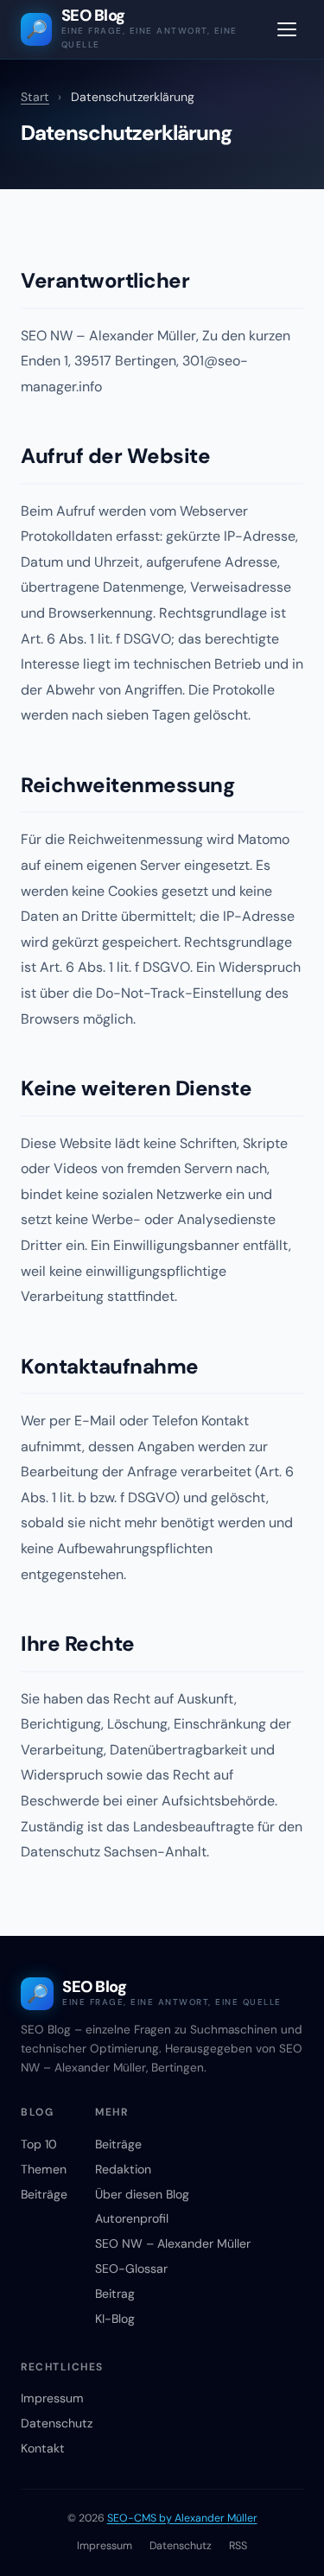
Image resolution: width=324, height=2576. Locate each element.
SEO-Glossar (131, 2268)
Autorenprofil (132, 2218)
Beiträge (44, 2194)
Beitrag (115, 2294)
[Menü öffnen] (287, 29)
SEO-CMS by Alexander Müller (182, 2518)
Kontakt (43, 2448)
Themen (44, 2169)
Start (35, 97)
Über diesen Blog (142, 2194)
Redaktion (123, 2169)
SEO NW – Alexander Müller (173, 2243)
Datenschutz (57, 2423)
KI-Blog (115, 2319)
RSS (238, 2546)
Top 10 (39, 2144)
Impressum (52, 2398)
